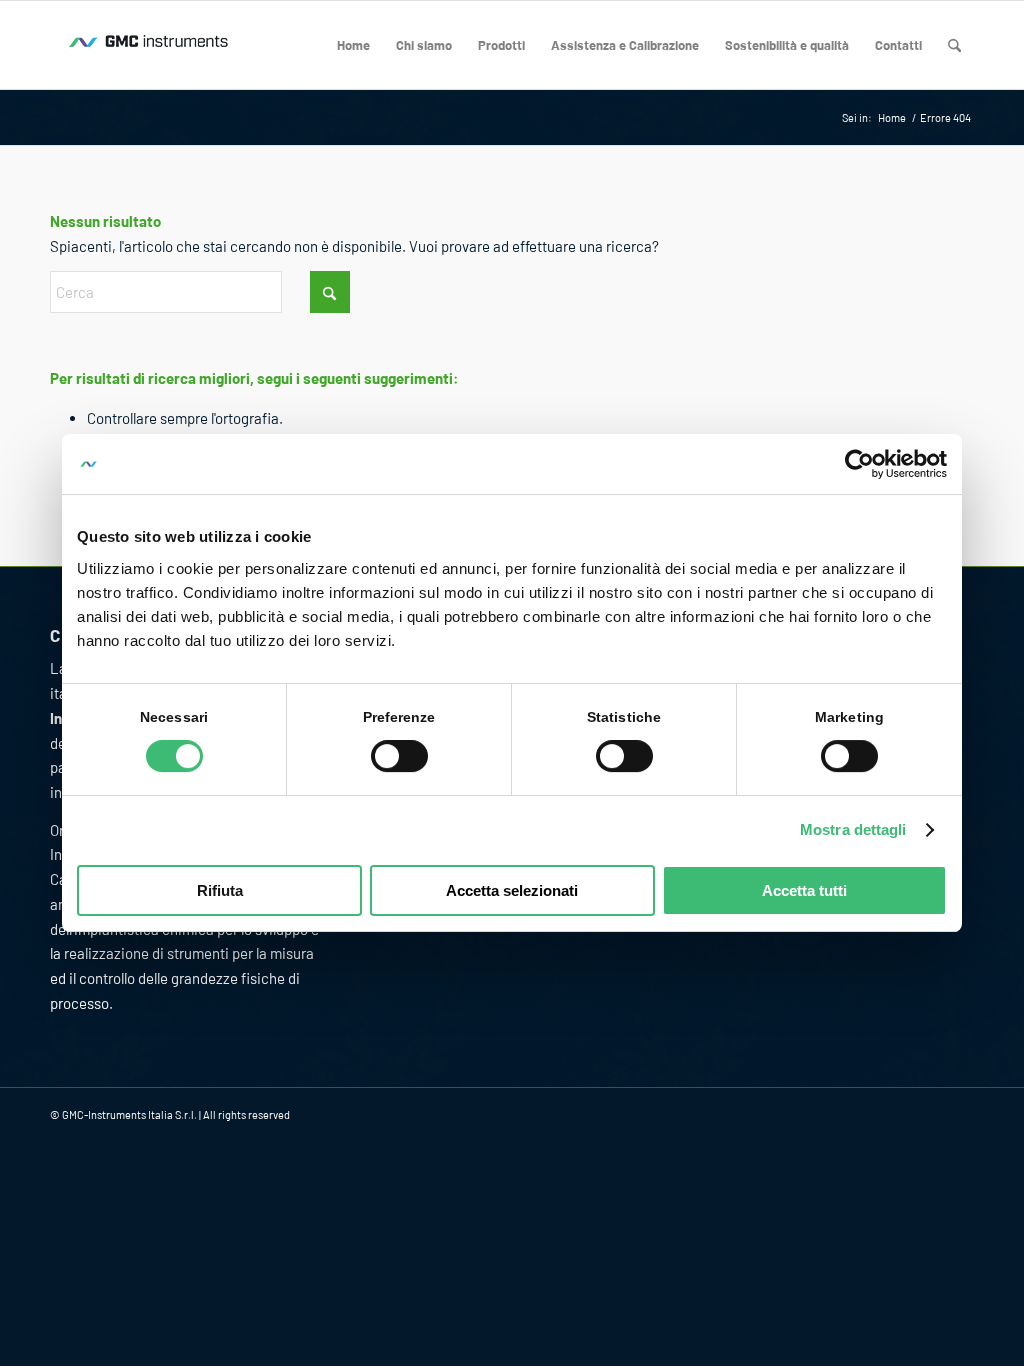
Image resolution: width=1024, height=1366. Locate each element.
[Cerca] (954, 45)
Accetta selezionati (512, 890)
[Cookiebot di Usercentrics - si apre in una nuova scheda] (859, 464)
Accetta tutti (804, 890)
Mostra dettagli (853, 829)
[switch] (399, 756)
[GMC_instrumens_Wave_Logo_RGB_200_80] (150, 45)
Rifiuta (220, 890)
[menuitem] (353, 45)
